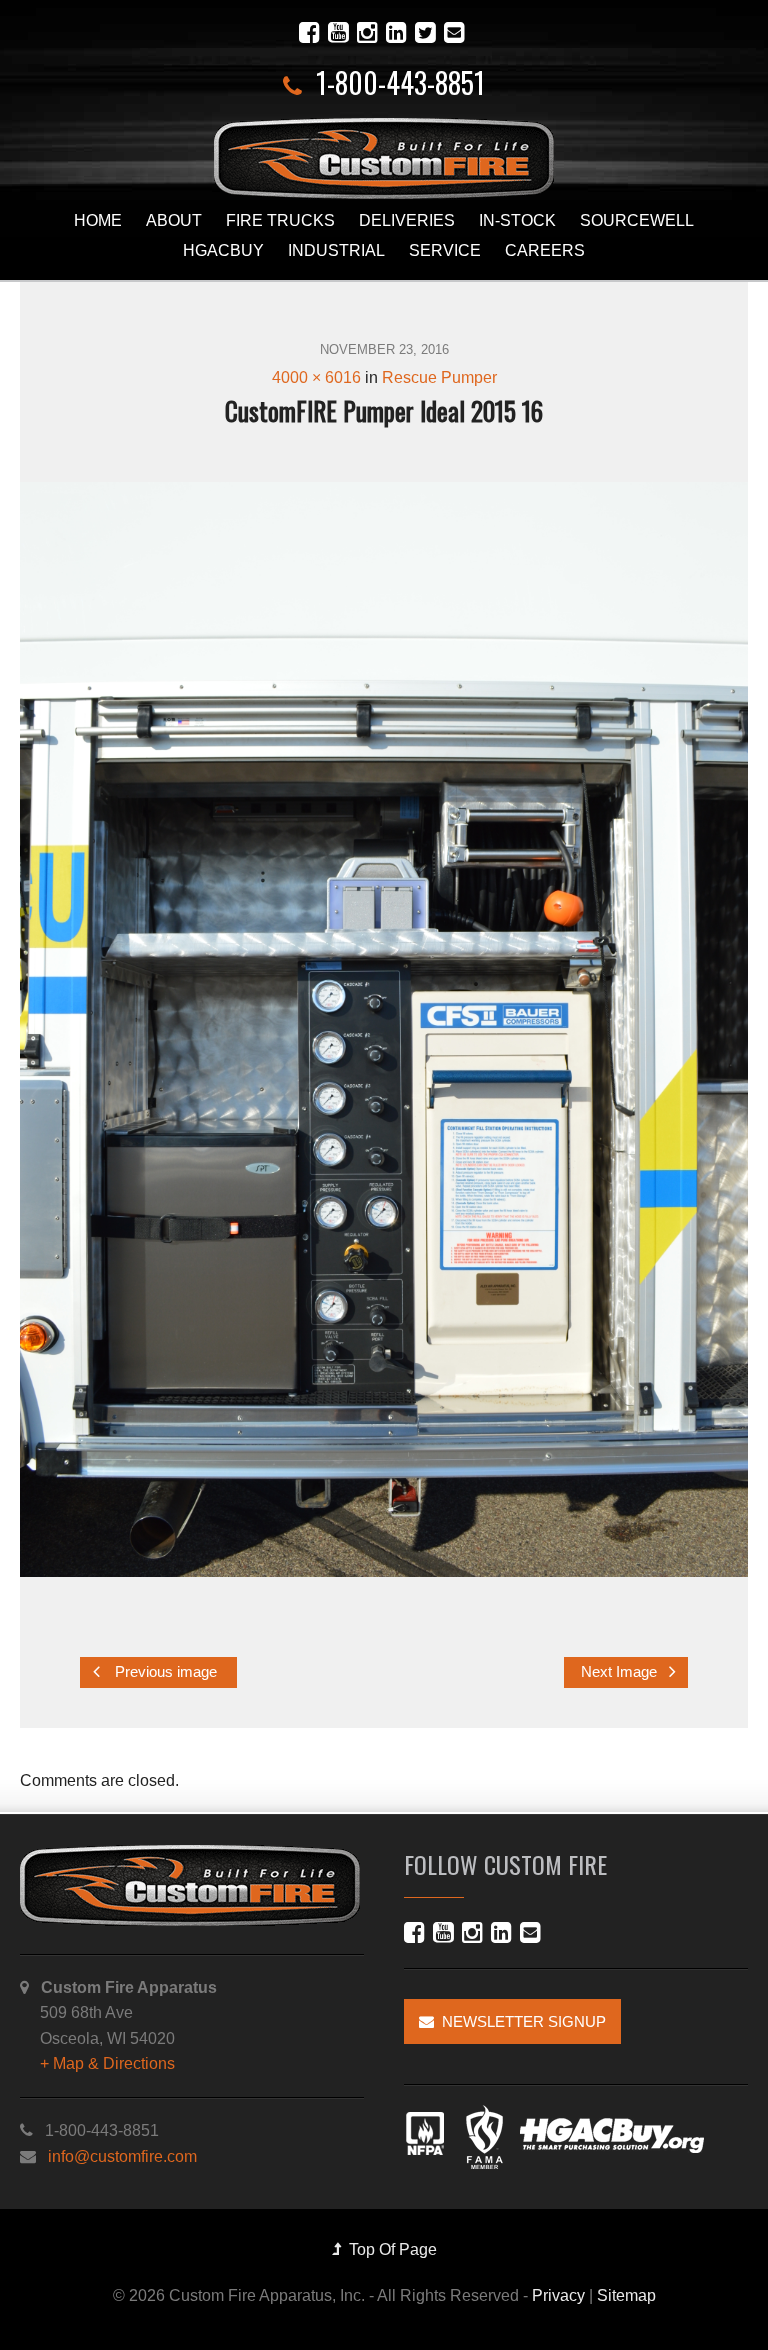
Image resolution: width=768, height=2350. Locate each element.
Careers (545, 250)
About (174, 220)
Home (98, 220)
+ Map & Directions (107, 2063)
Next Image (621, 1672)
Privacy (558, 2295)
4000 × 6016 (316, 377)
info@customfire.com (122, 2156)
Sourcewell (637, 220)
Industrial (336, 250)
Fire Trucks (280, 220)
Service (445, 250)
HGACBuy (223, 250)
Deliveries (407, 220)
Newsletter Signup (520, 2021)
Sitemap (626, 2295)
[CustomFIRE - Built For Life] (384, 158)
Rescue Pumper (439, 377)
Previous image (164, 1672)
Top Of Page (389, 2249)
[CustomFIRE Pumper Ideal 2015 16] (384, 1029)
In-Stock (517, 220)
